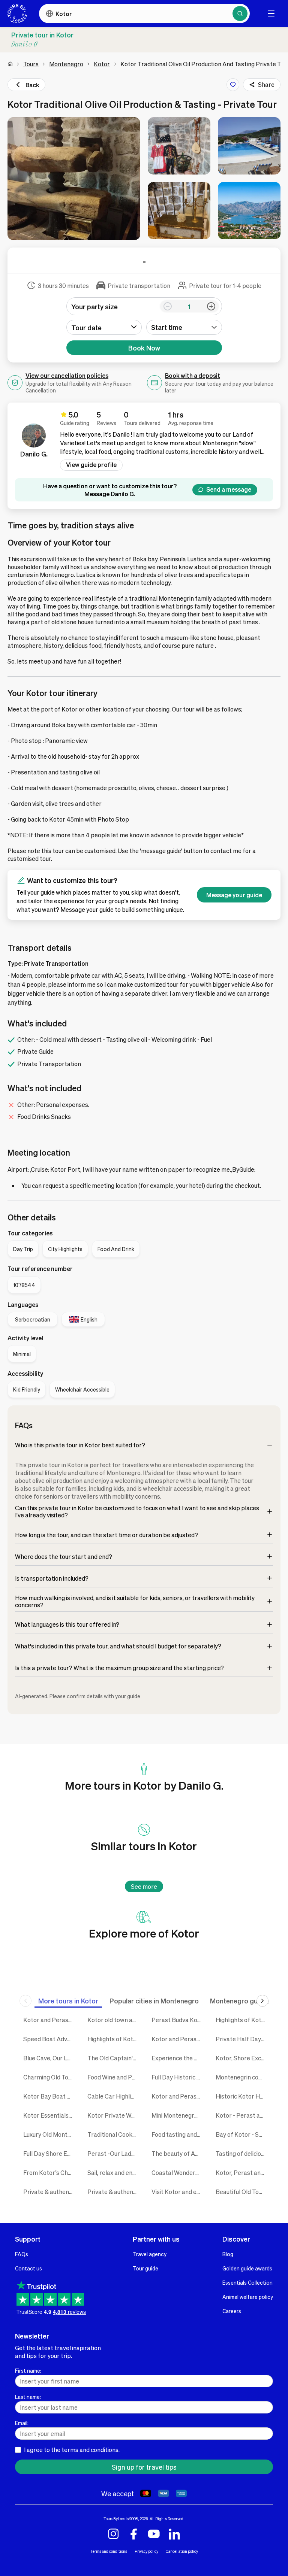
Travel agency (150, 2254)
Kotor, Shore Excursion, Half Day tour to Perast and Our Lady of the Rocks (242, 2058)
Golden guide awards (247, 2268)
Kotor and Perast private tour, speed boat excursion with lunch (178, 2096)
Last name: (28, 2397)
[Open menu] (271, 13)
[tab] (68, 2001)
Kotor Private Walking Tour (114, 2115)
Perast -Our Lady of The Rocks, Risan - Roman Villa (114, 2153)
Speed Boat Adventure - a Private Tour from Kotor (50, 2039)
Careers (232, 2311)
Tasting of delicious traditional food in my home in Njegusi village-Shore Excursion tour (242, 2153)
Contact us (28, 2268)
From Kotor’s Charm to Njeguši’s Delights (50, 2173)
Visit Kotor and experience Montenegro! (178, 2192)
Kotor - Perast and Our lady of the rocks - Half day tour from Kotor (242, 2115)
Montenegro (66, 64)
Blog (228, 2254)
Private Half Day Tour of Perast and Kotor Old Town (242, 2039)
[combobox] (184, 327)
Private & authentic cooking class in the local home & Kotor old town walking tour (50, 2192)
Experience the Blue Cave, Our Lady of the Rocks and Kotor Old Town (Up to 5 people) (178, 2058)
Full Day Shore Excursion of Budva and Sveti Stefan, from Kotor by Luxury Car (50, 2153)
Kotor (102, 64)
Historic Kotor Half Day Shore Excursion (242, 2096)
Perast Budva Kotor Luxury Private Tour (178, 2020)
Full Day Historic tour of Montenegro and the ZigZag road (178, 2077)
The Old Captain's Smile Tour (114, 2058)
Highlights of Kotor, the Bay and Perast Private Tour (114, 2039)
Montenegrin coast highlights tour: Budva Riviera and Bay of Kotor (242, 2077)
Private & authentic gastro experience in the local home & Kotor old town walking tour (114, 2192)
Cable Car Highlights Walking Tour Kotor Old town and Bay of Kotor (114, 2096)
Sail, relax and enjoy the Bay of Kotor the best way (114, 2173)
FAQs (22, 2254)
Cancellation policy (182, 2551)
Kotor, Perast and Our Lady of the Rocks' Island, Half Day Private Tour (242, 2173)
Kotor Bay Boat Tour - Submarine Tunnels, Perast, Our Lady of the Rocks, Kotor (50, 2096)
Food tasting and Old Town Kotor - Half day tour (178, 2134)
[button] (74, 179)
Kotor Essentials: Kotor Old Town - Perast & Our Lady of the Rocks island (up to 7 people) (50, 2115)
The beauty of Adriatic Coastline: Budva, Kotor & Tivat (178, 2153)
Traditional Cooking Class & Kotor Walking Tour (114, 2134)
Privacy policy (146, 2551)
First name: (28, 2370)
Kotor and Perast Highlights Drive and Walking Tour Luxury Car (50, 2020)
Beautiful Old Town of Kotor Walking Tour (242, 2192)
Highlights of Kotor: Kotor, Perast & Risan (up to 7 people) (242, 2020)
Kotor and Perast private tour (178, 2039)
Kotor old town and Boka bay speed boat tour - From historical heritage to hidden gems (114, 2020)
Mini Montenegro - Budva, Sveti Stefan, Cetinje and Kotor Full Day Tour (178, 2115)
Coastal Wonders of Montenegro (178, 2173)
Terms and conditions (109, 2551)
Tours (31, 64)
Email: (22, 2423)
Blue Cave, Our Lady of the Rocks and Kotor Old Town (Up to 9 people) (50, 2058)
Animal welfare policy (248, 2297)
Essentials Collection (247, 2282)
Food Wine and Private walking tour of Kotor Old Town (114, 2077)
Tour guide (145, 2268)
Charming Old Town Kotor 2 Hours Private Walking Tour (50, 2077)
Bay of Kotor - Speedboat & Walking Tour (242, 2134)
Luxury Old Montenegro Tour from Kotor (50, 2134)
